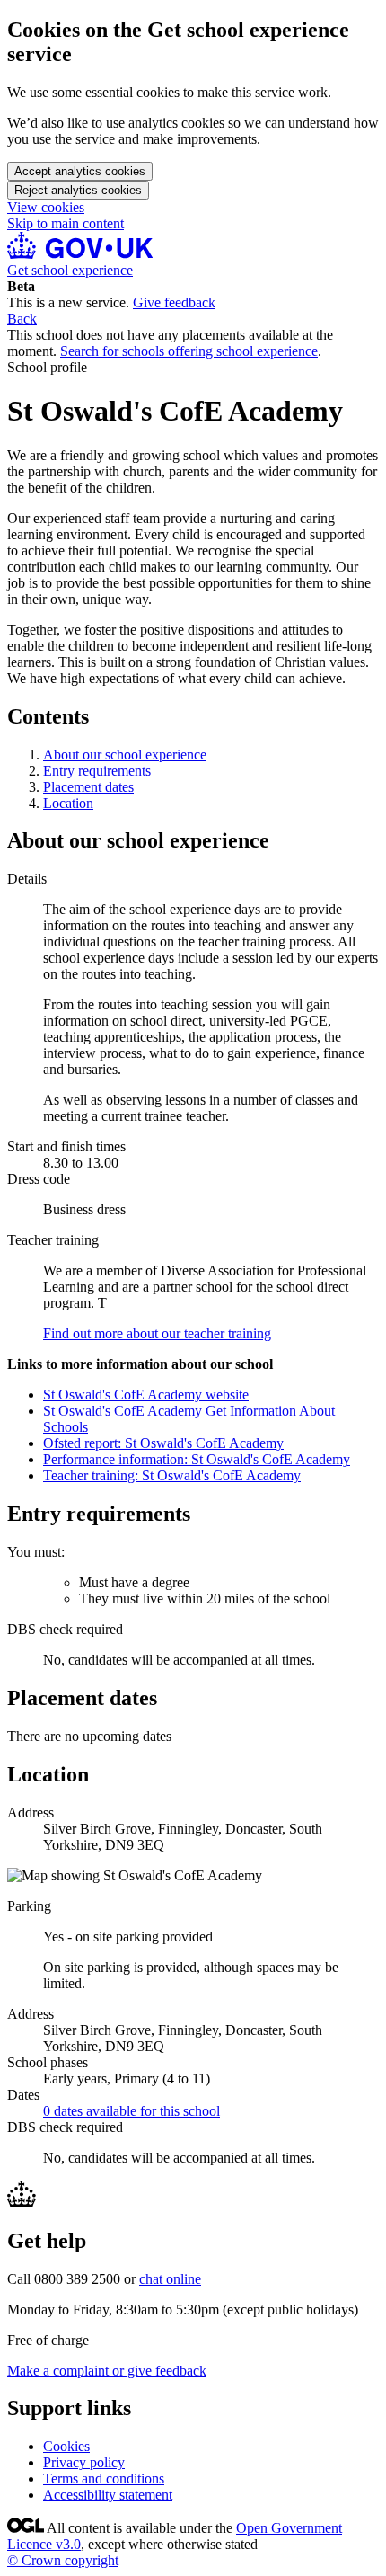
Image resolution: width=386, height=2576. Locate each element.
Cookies (66, 2446)
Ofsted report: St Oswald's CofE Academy (163, 1443)
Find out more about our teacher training (157, 1333)
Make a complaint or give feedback (107, 2371)
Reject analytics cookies (78, 190)
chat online (170, 2279)
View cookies (46, 207)
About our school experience (125, 755)
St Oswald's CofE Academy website (146, 1395)
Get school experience (70, 270)
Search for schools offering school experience (189, 351)
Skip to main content (66, 223)
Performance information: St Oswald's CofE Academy (197, 1459)
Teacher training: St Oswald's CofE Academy (172, 1475)
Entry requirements (97, 771)
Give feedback (174, 302)
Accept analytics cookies (80, 171)
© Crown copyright (63, 2560)
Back (22, 319)
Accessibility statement (108, 2495)
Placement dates (88, 787)
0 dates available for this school (132, 2111)
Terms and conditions (104, 2478)
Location (68, 803)
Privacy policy (84, 2462)
